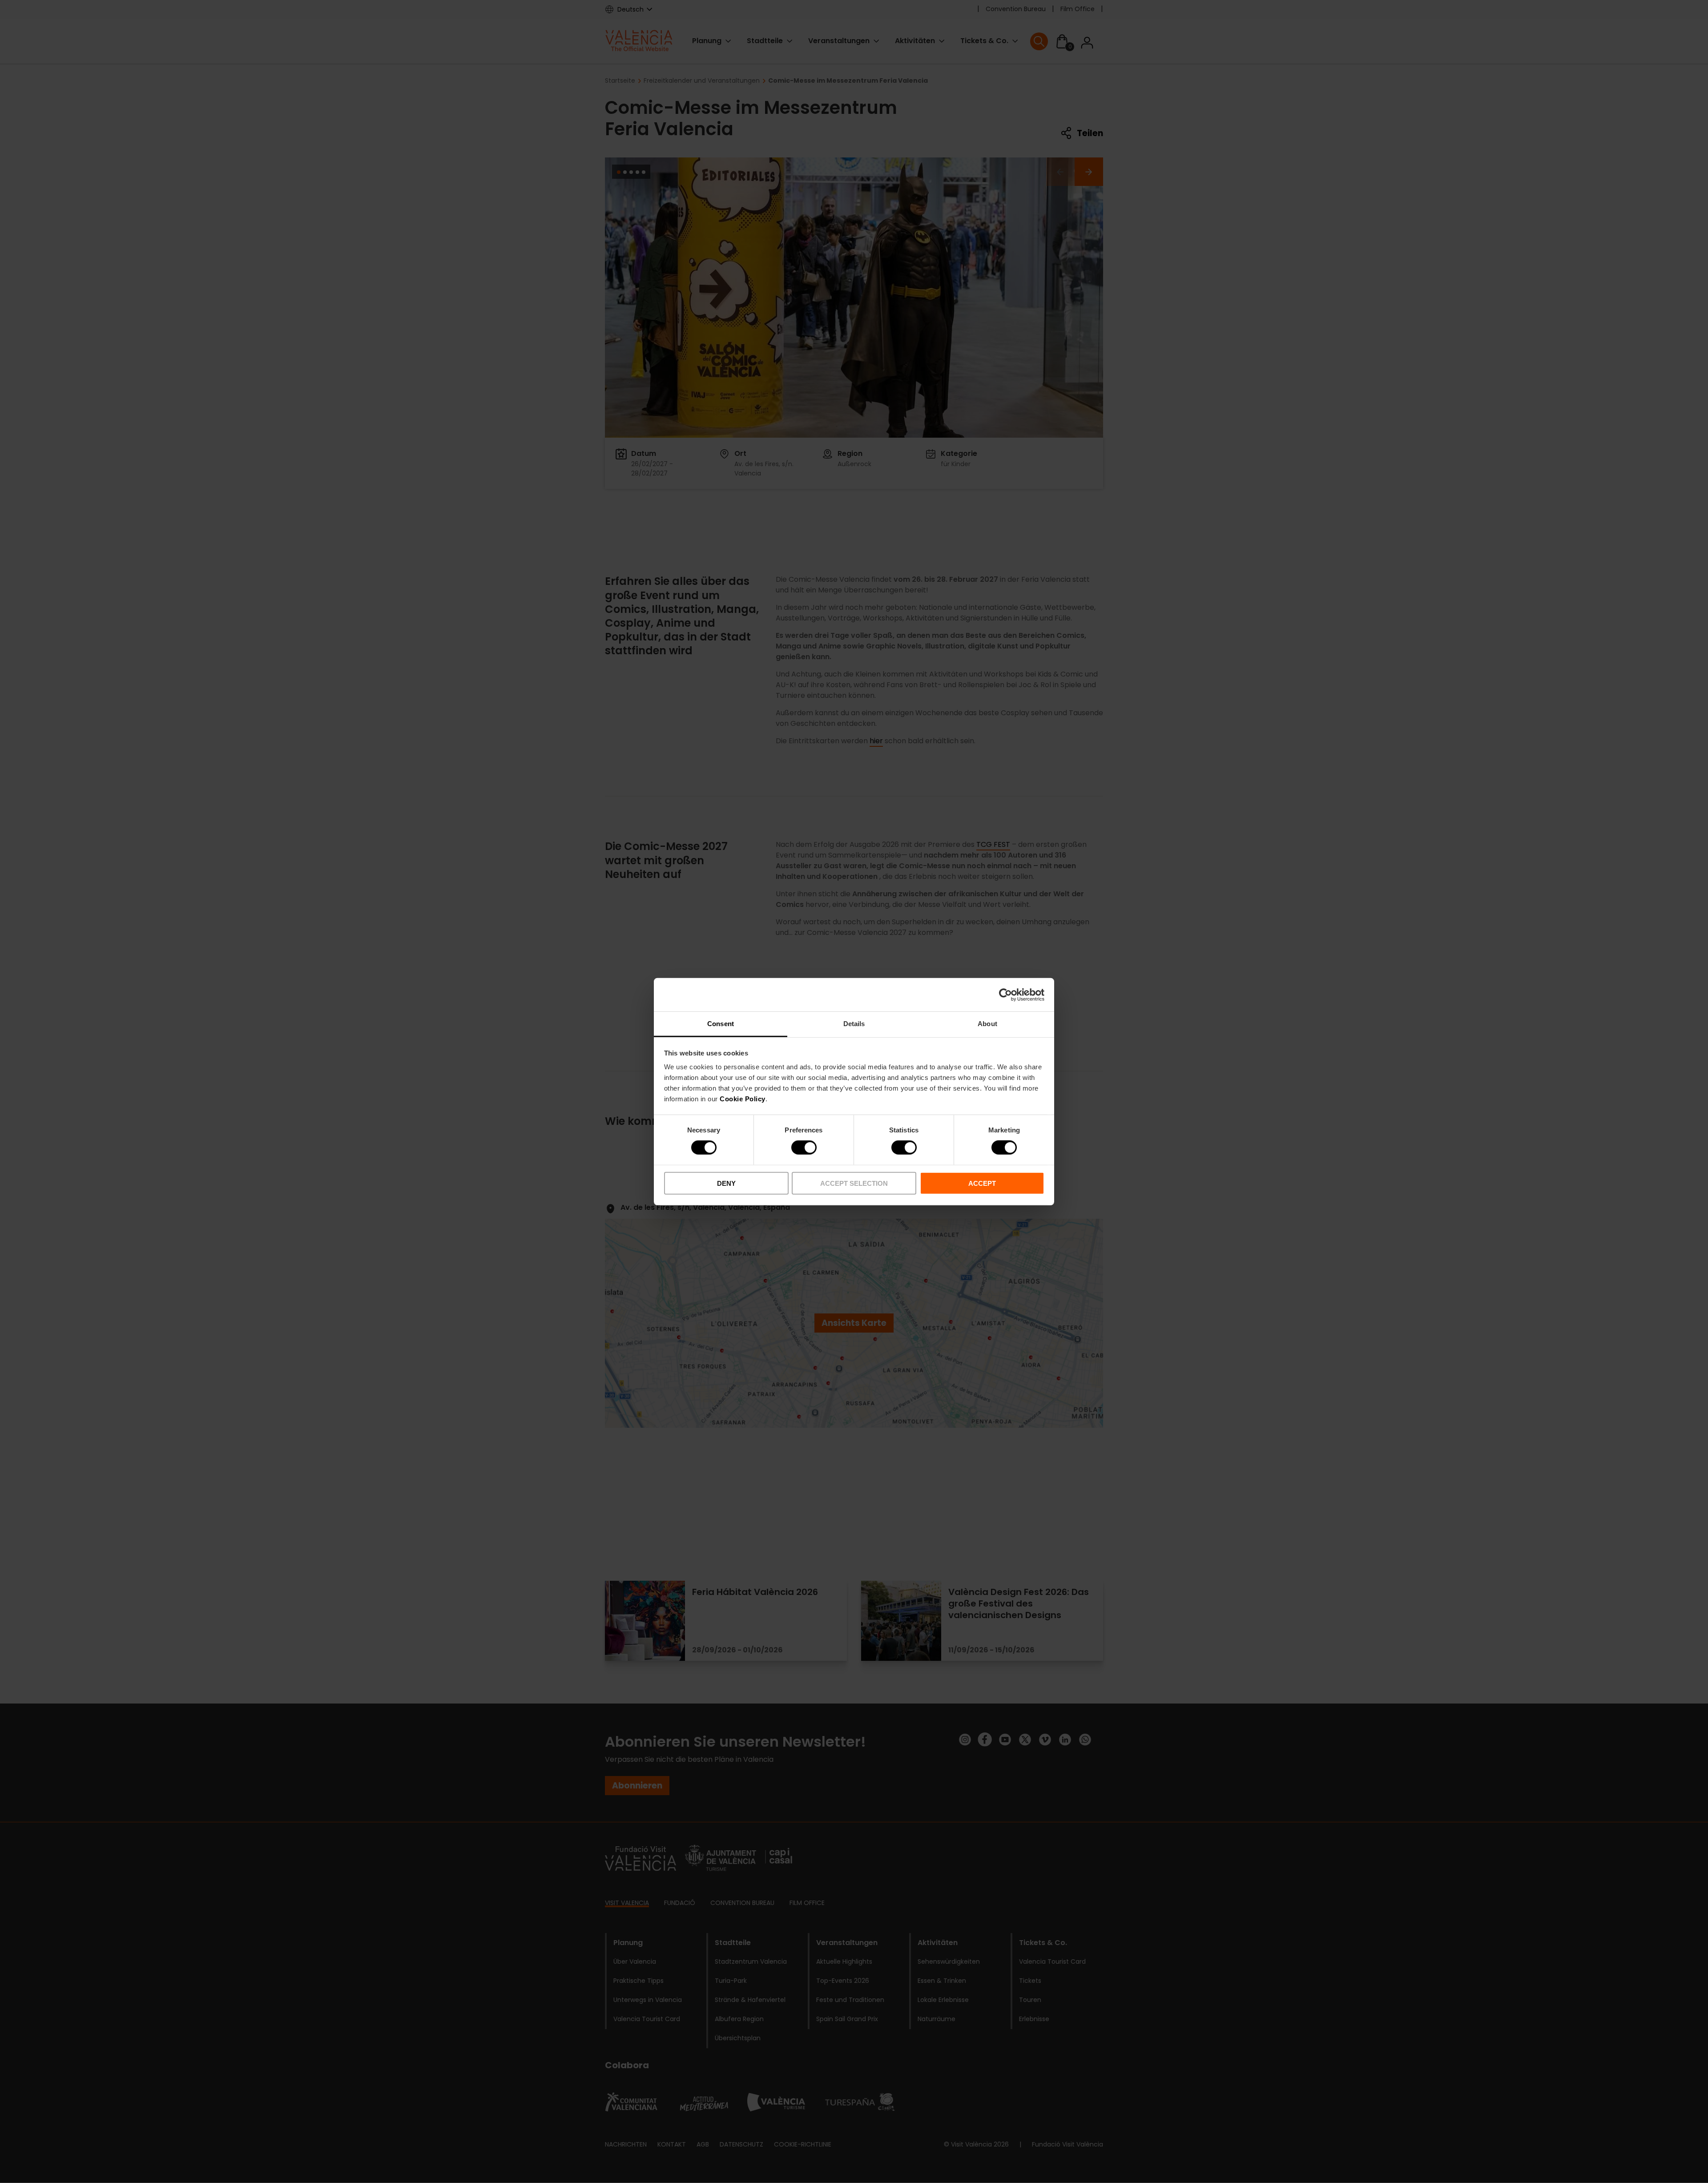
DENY (726, 1183)
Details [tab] (854, 1024)
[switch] (804, 1148)
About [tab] (987, 1024)
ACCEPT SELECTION (854, 1183)
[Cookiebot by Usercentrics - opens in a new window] (1005, 995)
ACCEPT (982, 1183)
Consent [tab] (721, 1024)
